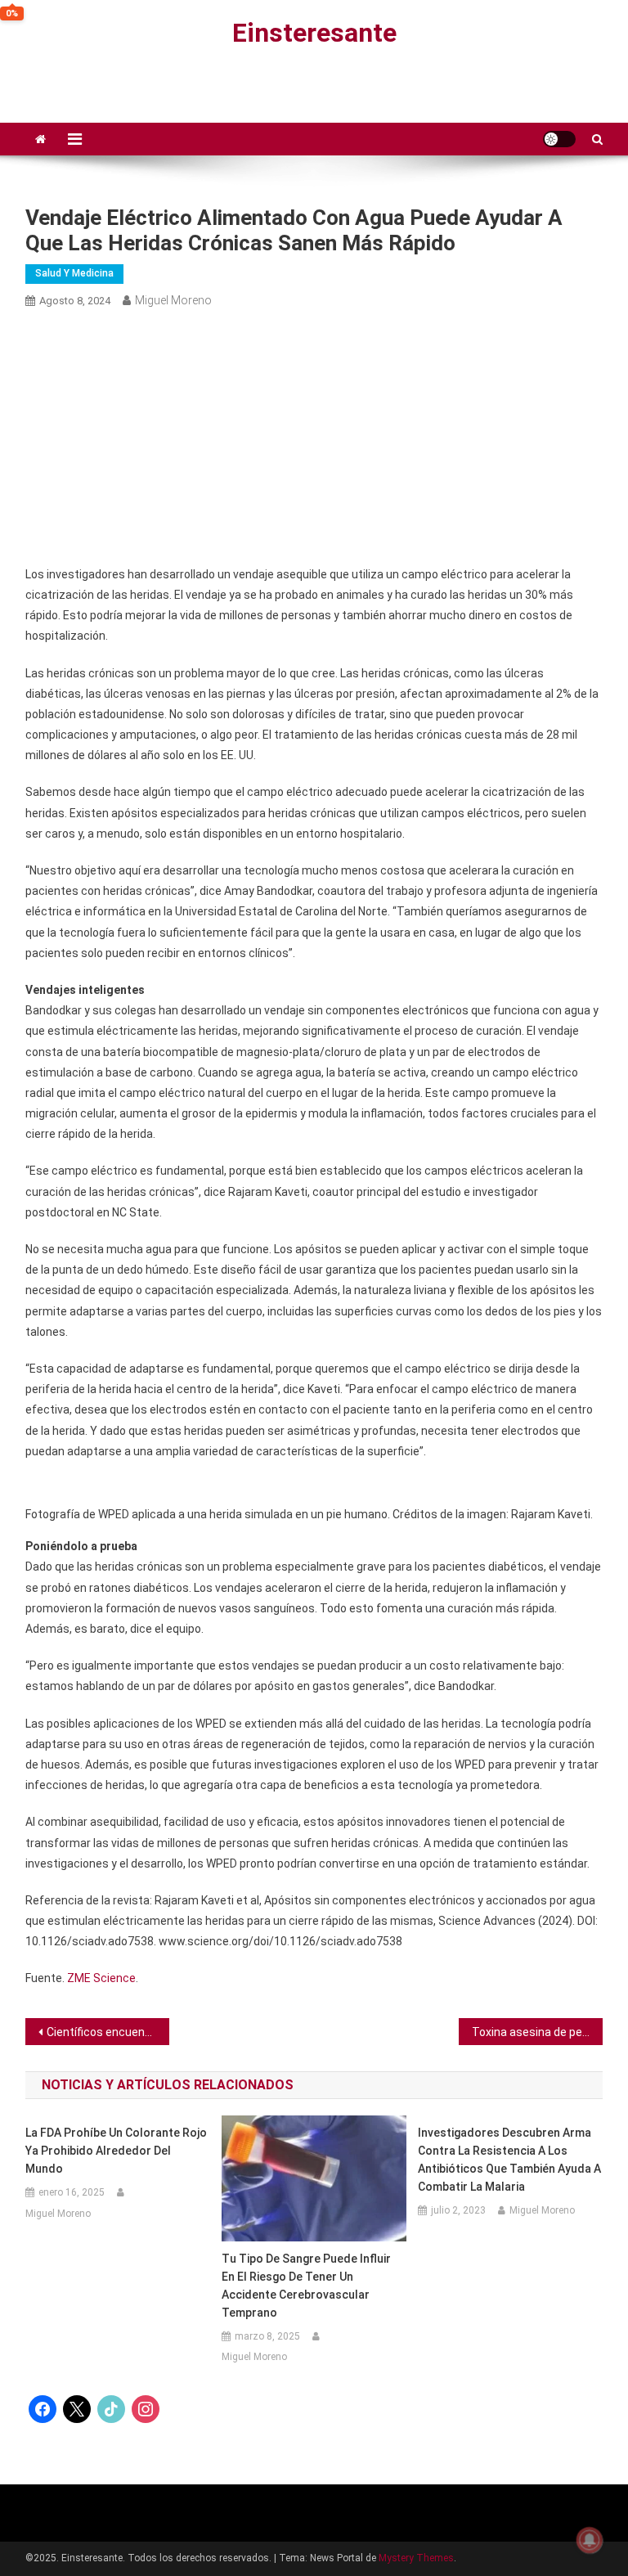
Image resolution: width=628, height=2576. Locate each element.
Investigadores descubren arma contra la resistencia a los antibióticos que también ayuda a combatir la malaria (509, 2160)
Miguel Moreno (173, 300)
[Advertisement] (314, 438)
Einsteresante (314, 33)
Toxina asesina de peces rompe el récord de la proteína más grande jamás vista (538, 2032)
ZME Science (101, 1978)
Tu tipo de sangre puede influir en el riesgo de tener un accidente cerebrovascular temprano (306, 2286)
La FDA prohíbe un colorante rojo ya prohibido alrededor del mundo (116, 2151)
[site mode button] (559, 139)
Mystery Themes (416, 2558)
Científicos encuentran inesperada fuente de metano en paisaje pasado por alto (108, 2032)
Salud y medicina (74, 273)
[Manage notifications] (590, 2540)
